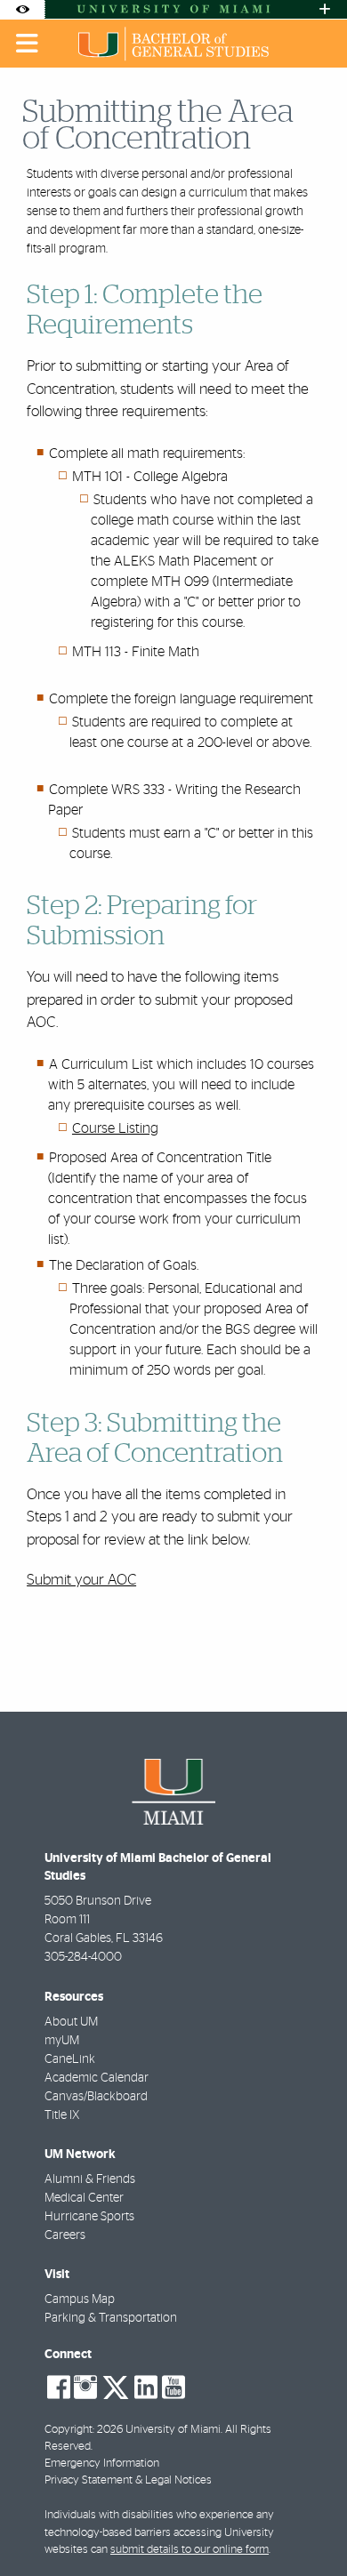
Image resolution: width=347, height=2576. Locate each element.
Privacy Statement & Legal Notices (128, 2480)
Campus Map (80, 2299)
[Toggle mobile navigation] (28, 44)
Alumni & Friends (90, 2179)
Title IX (62, 2115)
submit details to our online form (190, 2550)
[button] (308, 2526)
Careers (65, 2235)
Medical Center (84, 2198)
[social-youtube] (173, 2387)
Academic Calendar (97, 2078)
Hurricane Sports (89, 2217)
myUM (62, 2041)
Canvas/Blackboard (96, 2097)
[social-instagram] (85, 2387)
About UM (71, 2022)
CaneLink (70, 2059)
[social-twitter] (116, 2386)
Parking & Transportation (111, 2318)
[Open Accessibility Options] (22, 9)
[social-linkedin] (146, 2387)
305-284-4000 (83, 1957)
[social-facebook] (59, 2387)
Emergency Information (102, 2464)
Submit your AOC (81, 1580)
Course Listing (115, 1128)
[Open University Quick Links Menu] (325, 9)
